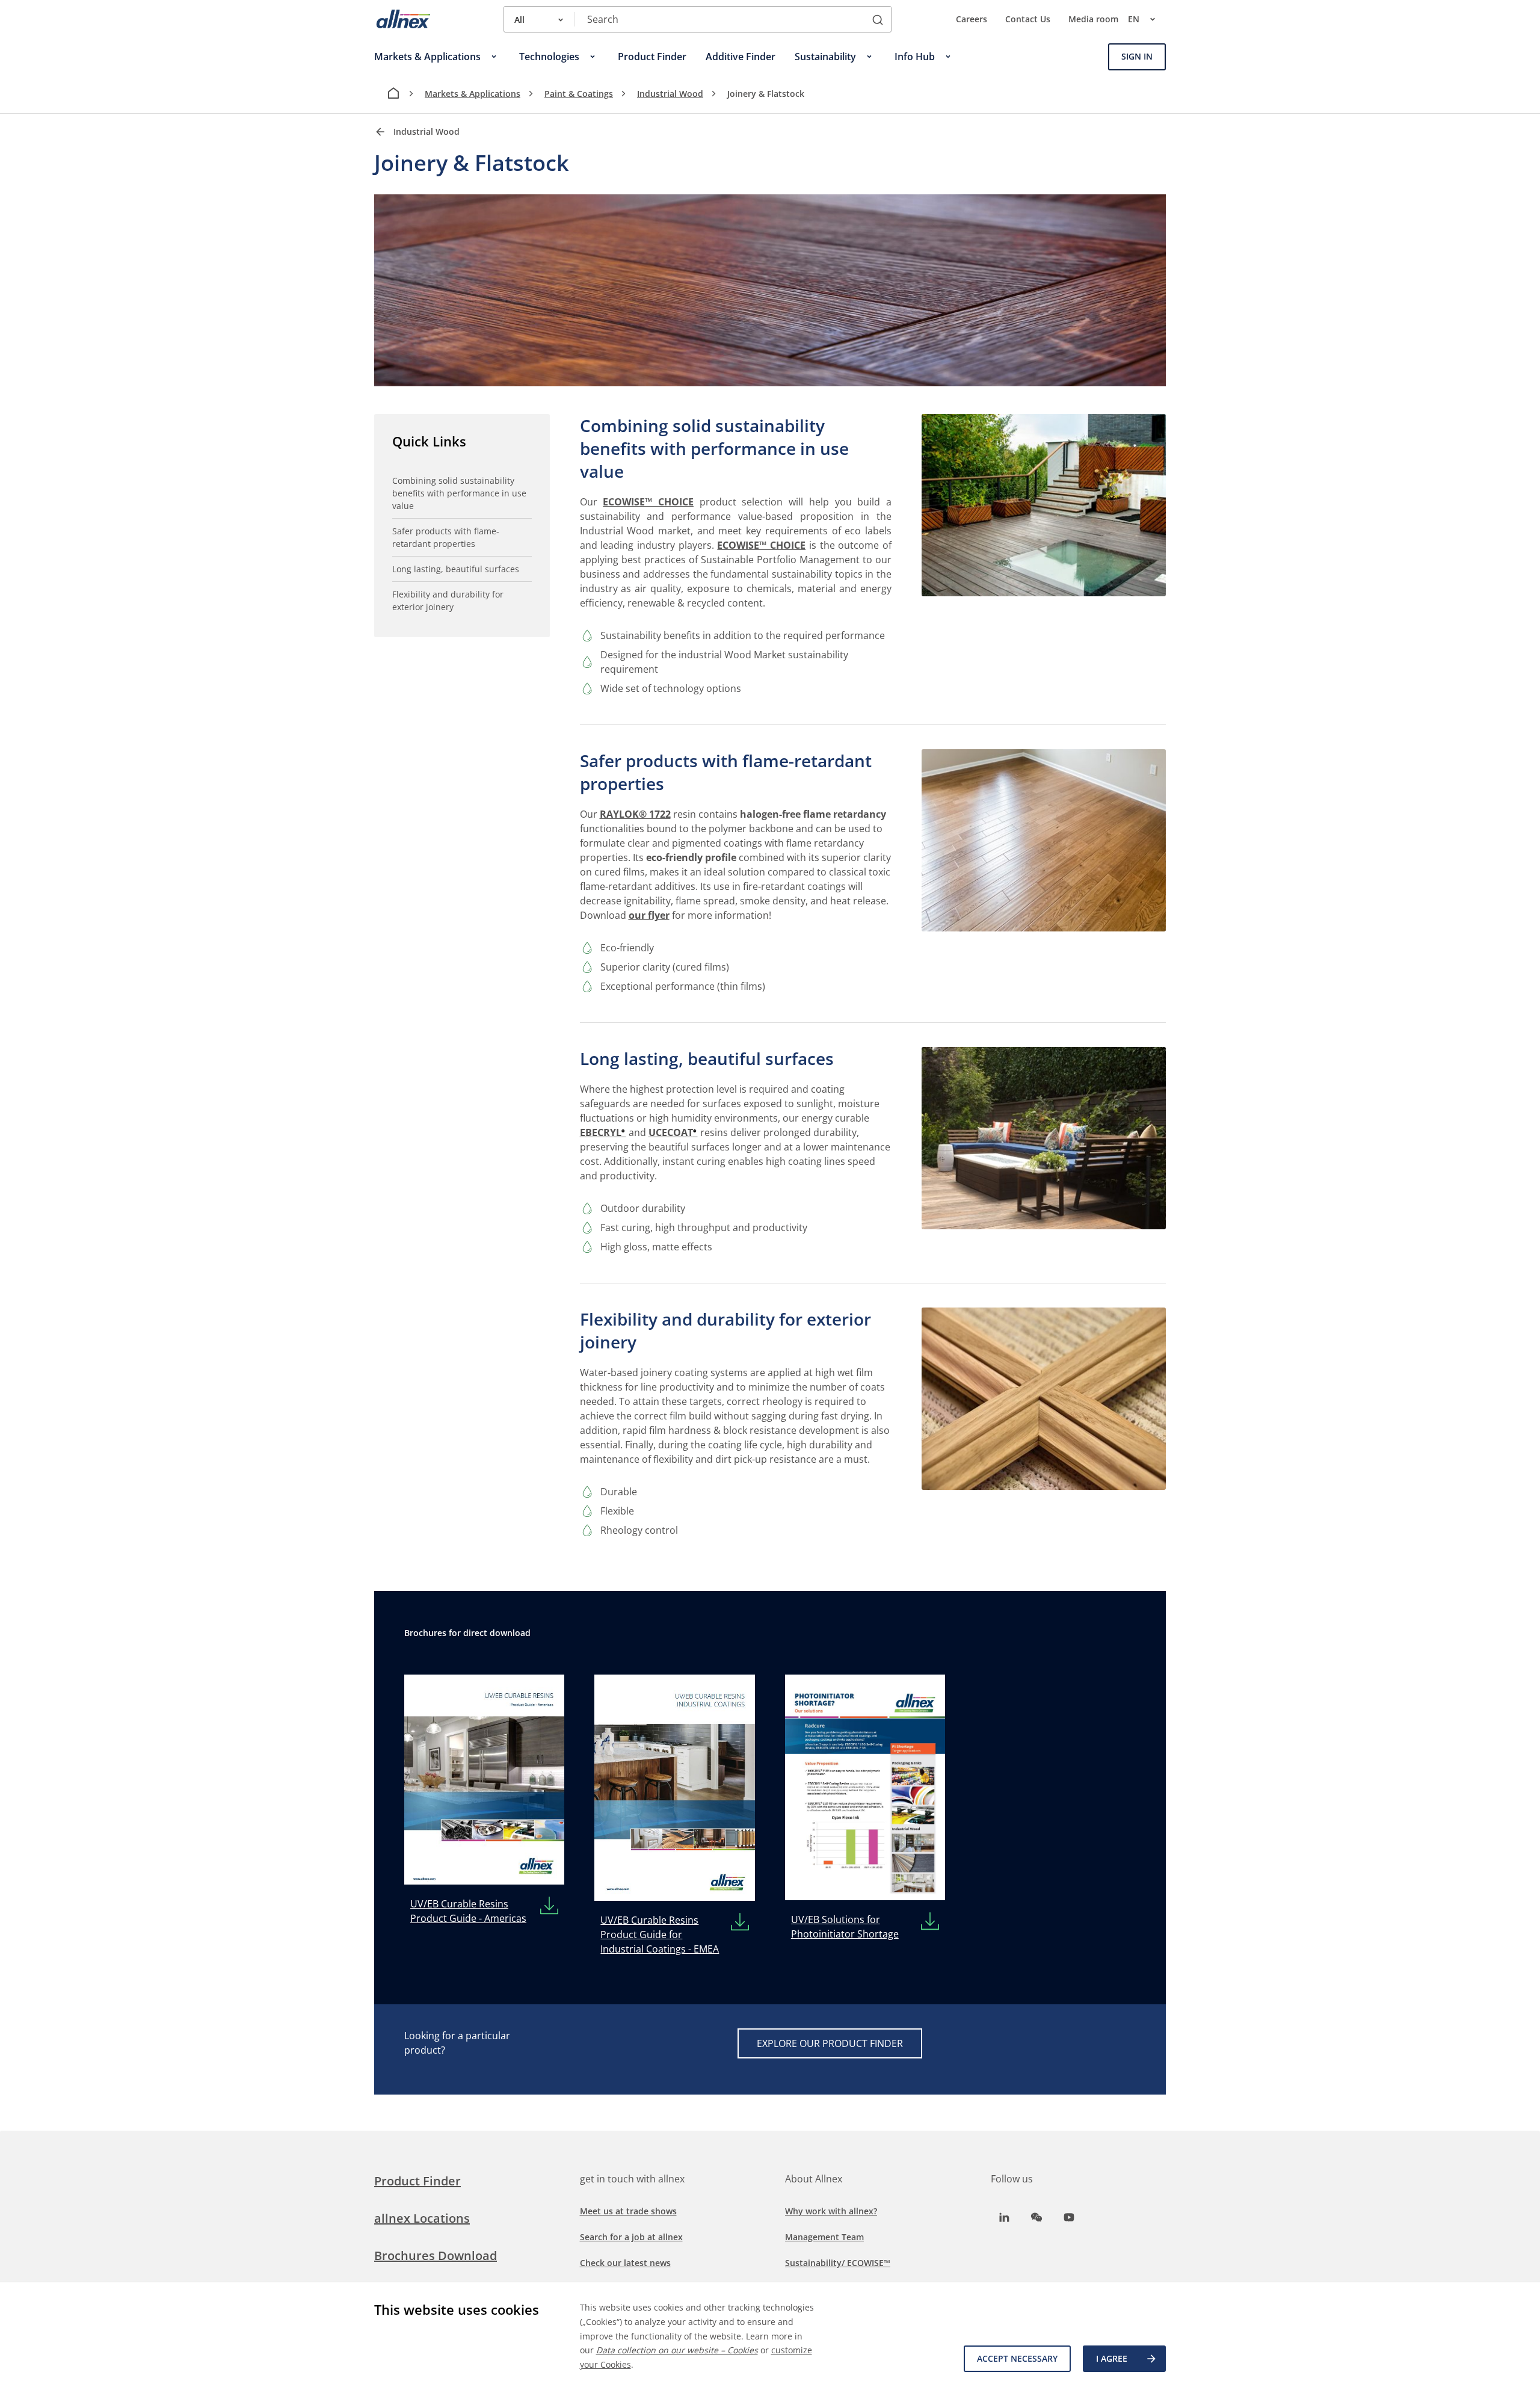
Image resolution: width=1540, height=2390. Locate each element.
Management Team (824, 2237)
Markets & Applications (473, 94)
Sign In (1137, 56)
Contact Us (1028, 19)
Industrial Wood (670, 94)
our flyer (649, 915)
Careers (972, 19)
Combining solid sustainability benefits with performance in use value (459, 493)
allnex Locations (422, 2218)
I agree (1112, 2358)
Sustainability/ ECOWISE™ (838, 2263)
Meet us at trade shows (628, 2211)
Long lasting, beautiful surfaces (456, 569)
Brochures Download (436, 2256)
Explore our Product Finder (830, 2043)
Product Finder (417, 2181)
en (1134, 19)
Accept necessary (1017, 2358)
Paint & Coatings (579, 94)
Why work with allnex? (831, 2211)
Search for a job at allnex (631, 2237)
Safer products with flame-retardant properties (446, 537)
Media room (1093, 19)
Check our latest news (625, 2263)
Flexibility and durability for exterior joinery (448, 601)
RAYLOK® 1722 (635, 814)
